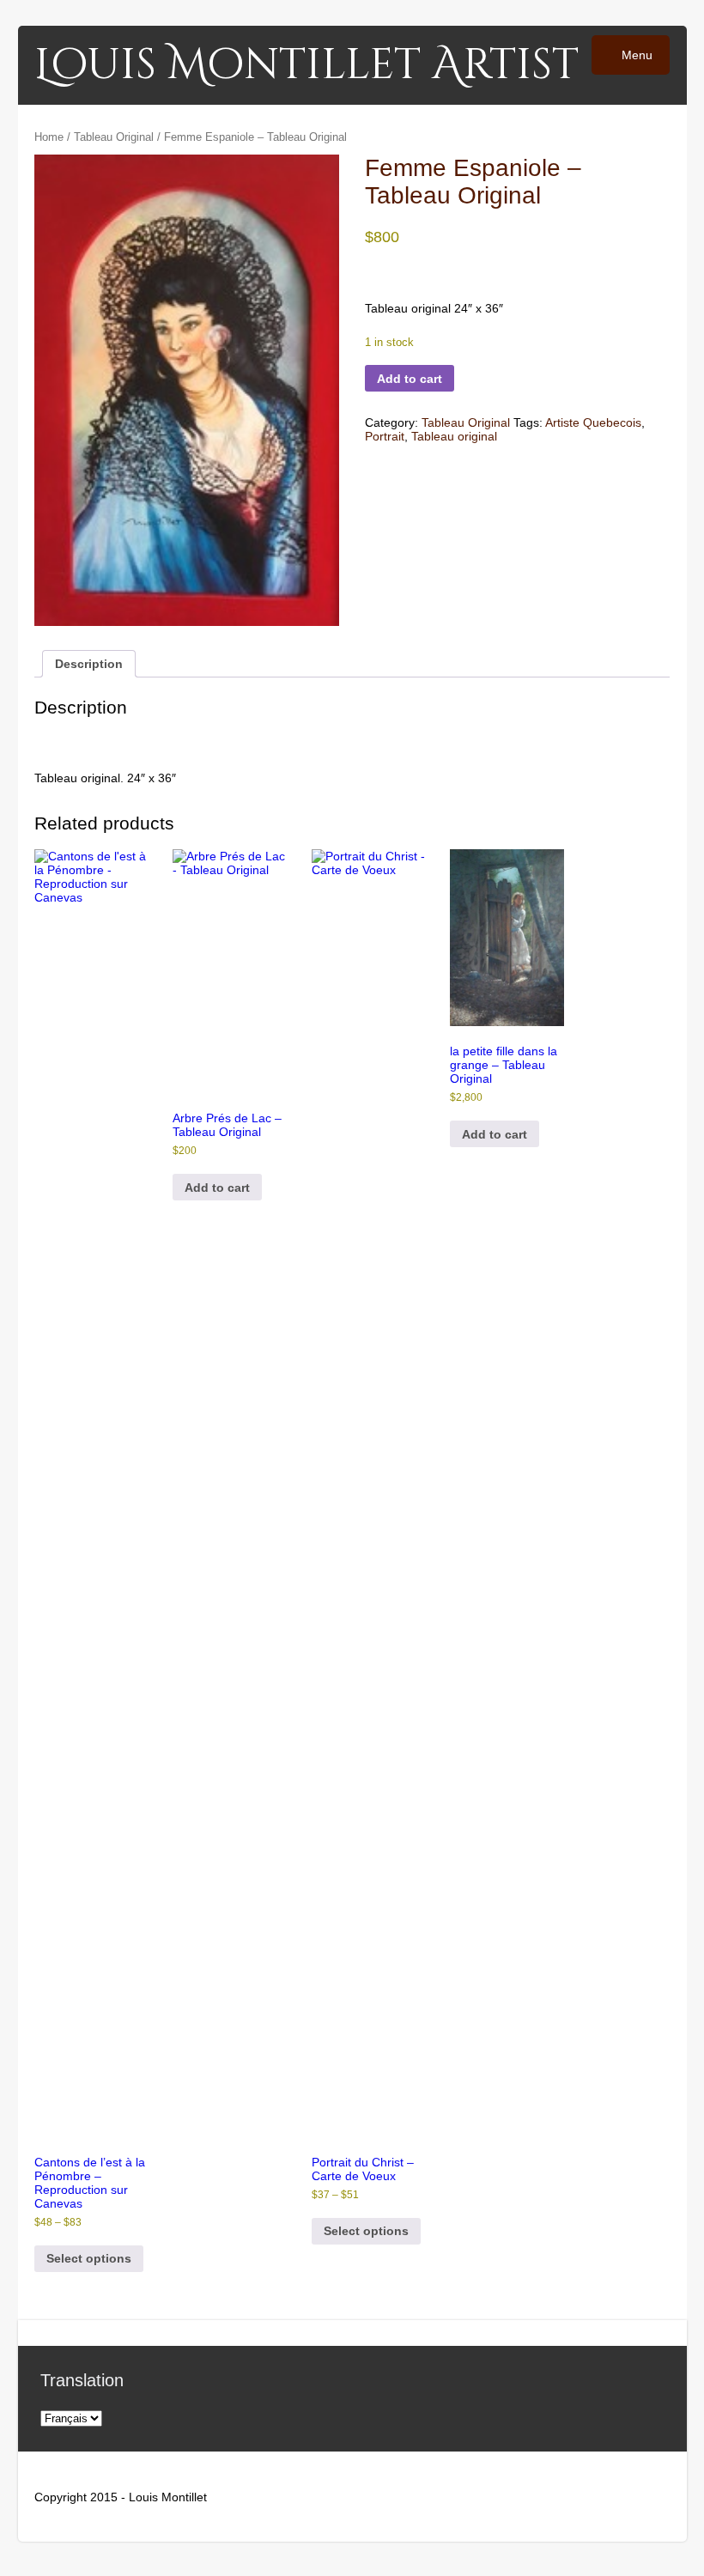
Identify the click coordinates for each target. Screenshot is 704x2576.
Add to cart (410, 379)
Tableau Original (114, 137)
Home (49, 137)
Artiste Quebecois (593, 422)
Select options (89, 2258)
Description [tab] (89, 664)
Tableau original (454, 436)
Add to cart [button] (217, 1188)
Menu (635, 55)
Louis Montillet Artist (306, 65)
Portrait (385, 436)
